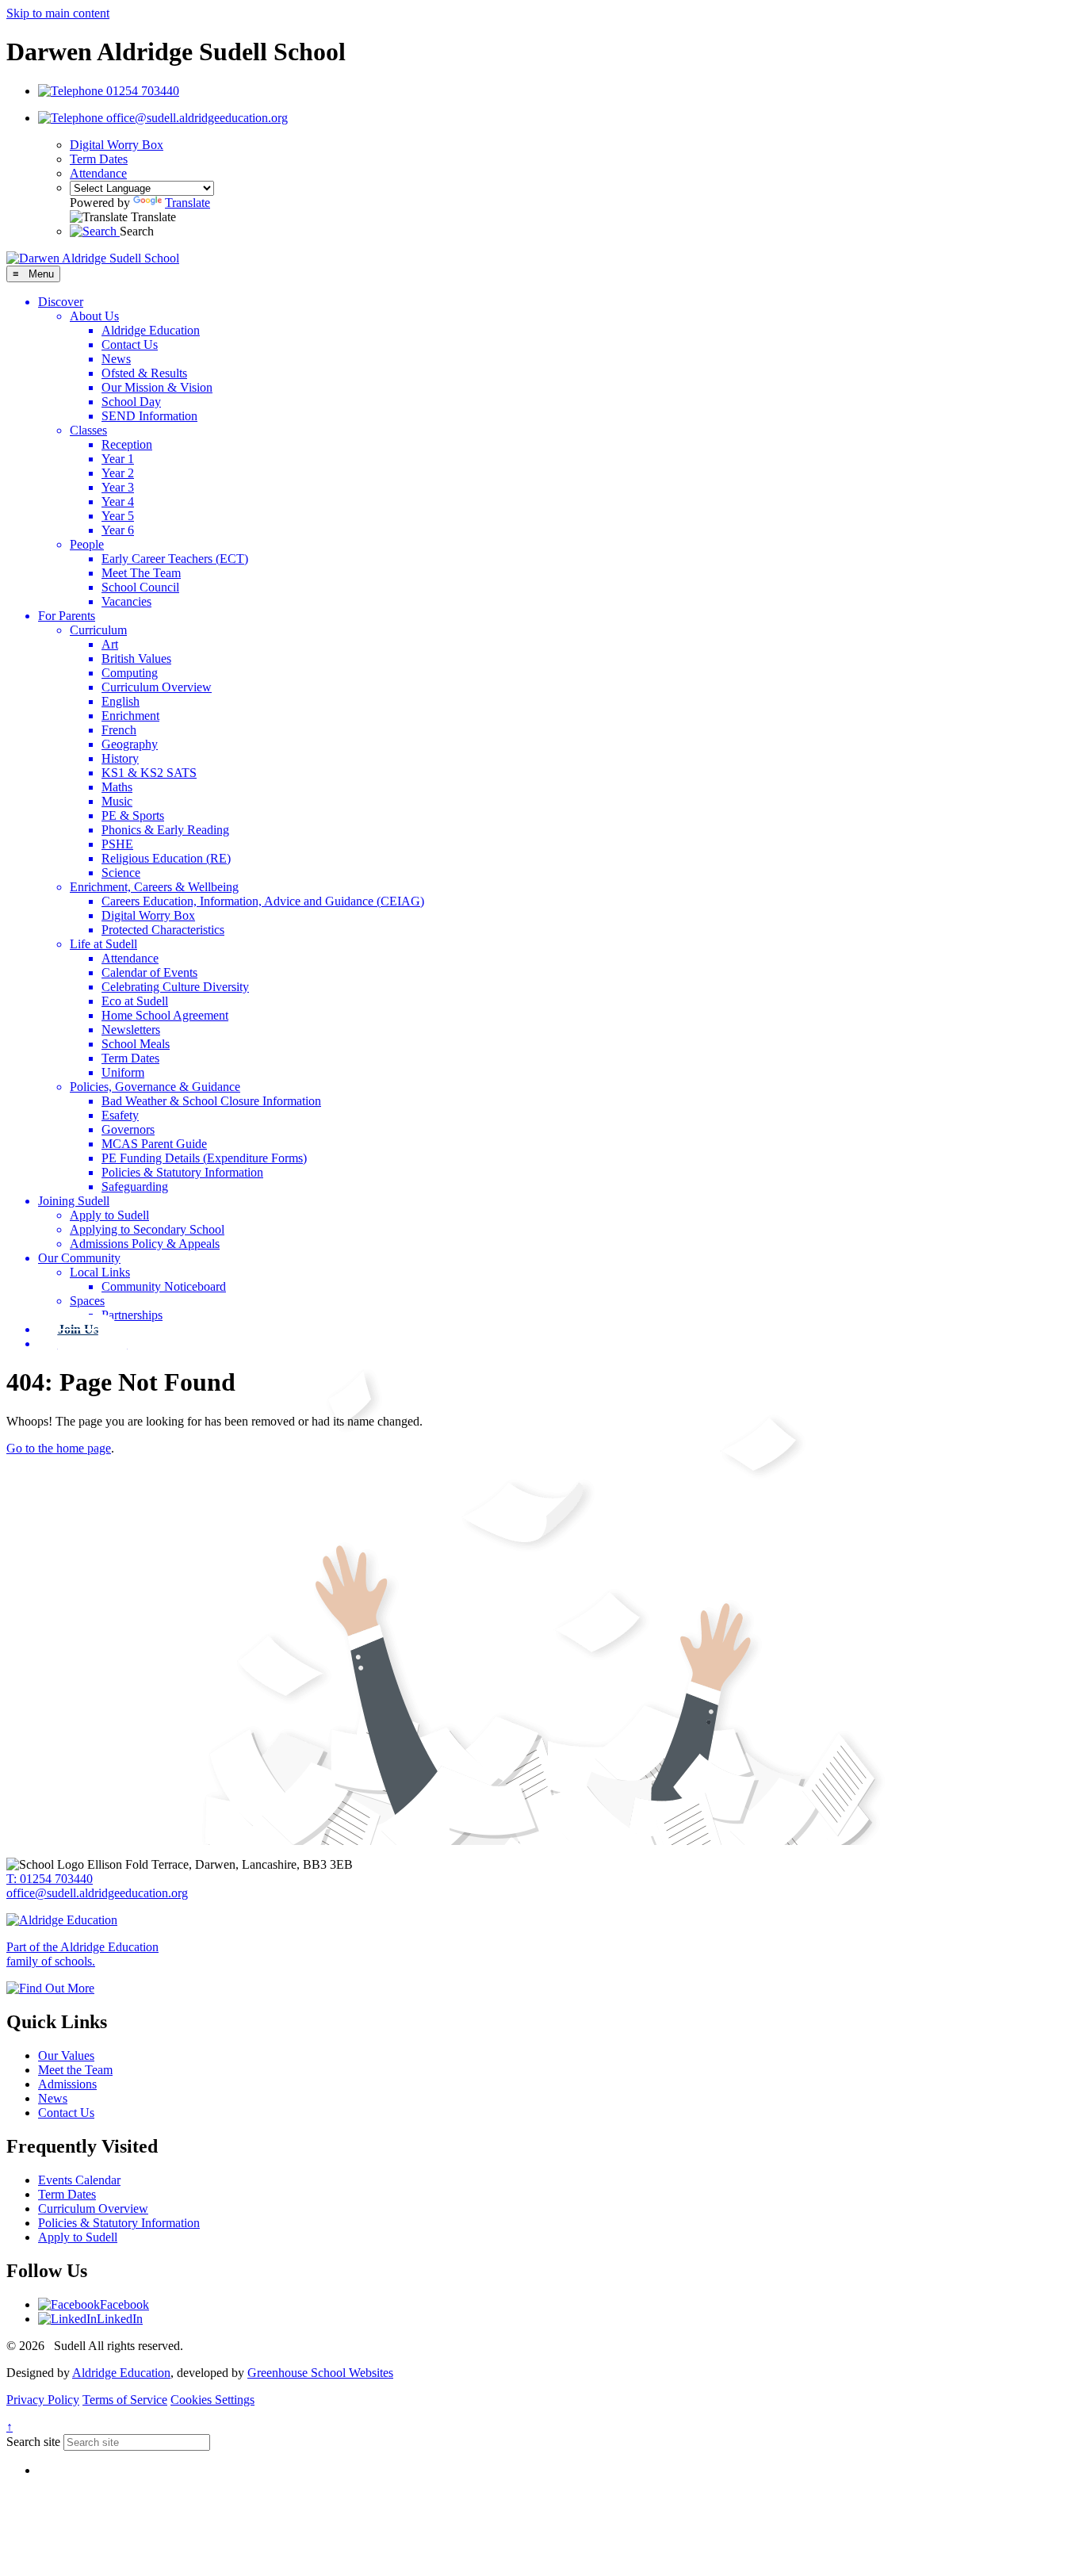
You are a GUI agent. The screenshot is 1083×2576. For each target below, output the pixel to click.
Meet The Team (141, 573)
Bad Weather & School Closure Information (211, 1101)
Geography (130, 744)
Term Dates (99, 159)
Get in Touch (93, 1344)
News (116, 359)
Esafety (120, 1115)
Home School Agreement (165, 1015)
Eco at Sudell (135, 1001)
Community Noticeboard (164, 1286)
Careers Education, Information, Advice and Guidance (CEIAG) (263, 901)
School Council (140, 587)
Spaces (87, 1301)
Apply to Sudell (109, 1215)
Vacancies (126, 601)
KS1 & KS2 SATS (149, 773)
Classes (88, 430)
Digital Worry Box (117, 145)
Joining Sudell (74, 1201)
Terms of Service (125, 2400)
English (121, 701)
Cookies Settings (212, 2400)
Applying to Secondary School (147, 1229)
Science (121, 873)
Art (110, 644)
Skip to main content (58, 13)
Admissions (67, 2084)
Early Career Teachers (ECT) (175, 559)
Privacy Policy (43, 2400)
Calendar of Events (149, 972)
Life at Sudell (103, 944)
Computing (130, 673)
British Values (136, 658)
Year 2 (118, 473)
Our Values (66, 2055)
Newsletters (131, 1030)
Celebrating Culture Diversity (175, 987)
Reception (127, 444)
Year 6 (118, 530)
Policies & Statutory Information (182, 1172)
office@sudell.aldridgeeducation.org (97, 1893)
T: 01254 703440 (50, 1879)
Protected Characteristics (163, 930)
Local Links (100, 1272)
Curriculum (98, 630)
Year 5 (118, 516)
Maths (117, 787)
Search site (33, 2442)
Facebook (124, 2304)
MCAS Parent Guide (154, 1144)
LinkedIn (120, 2319)
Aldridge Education (151, 330)
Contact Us (130, 344)
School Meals (136, 1044)
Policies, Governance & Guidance (155, 1087)
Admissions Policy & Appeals (145, 1244)
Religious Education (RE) (166, 858)
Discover (61, 302)
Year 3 (118, 487)
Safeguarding (135, 1187)
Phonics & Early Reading (165, 830)
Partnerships (132, 1315)
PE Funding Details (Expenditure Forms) (204, 1158)
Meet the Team (75, 2070)
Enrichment (130, 716)
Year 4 (118, 501)
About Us (94, 316)
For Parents (67, 616)
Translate (188, 203)
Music (117, 801)
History (120, 758)
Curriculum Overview (157, 687)
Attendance (98, 173)
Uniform (123, 1072)
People (87, 544)
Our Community (79, 1258)
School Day (131, 402)
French (119, 730)
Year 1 (118, 459)
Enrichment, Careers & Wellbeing (154, 887)
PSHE (117, 844)
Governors (128, 1129)
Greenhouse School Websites (320, 2373)
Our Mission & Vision (157, 387)
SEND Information (149, 416)
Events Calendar (79, 2180)
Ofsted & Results (144, 373)
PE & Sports (133, 815)
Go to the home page (59, 1448)
